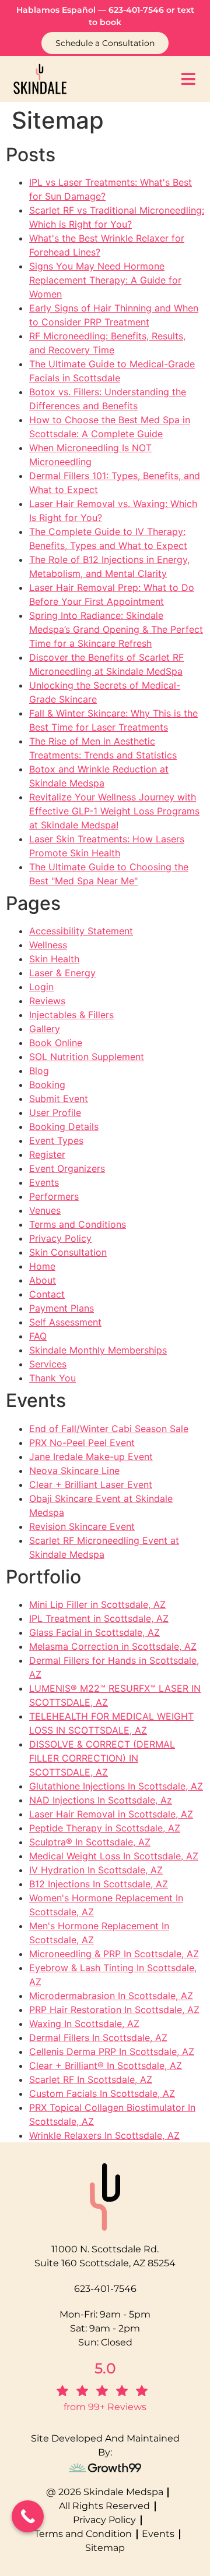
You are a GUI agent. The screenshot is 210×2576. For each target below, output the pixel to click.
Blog (39, 1071)
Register (47, 1154)
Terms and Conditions (78, 1224)
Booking (47, 1085)
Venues (45, 1210)
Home (42, 1266)
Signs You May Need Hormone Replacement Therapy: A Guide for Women (105, 280)
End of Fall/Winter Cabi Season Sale (109, 1429)
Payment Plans (62, 1308)
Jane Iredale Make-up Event (91, 1457)
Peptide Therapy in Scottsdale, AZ (105, 1828)
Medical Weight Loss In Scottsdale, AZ (114, 1856)
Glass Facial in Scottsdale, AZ (94, 1632)
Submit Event (59, 1099)
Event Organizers (67, 1168)
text (186, 10)
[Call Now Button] (28, 2516)
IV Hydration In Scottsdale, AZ (96, 1870)
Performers (54, 1196)
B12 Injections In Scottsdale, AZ (99, 1884)
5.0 (105, 2368)
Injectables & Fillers (71, 1015)
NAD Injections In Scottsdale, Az (101, 1800)
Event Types (56, 1140)
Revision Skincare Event (82, 1526)
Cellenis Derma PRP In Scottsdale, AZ (112, 2051)
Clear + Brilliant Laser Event (91, 1484)
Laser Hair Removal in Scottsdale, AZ (111, 1814)
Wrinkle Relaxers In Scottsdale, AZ (104, 2135)
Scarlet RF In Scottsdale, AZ (91, 2079)
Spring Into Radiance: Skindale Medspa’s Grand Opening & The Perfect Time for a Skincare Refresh (116, 629)
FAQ (38, 1336)
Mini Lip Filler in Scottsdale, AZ (97, 1604)
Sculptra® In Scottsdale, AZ (90, 1842)
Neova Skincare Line (74, 1471)
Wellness (48, 945)
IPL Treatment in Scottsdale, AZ (99, 1618)
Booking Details (64, 1126)
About (43, 1280)
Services (48, 1364)
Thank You (52, 1378)
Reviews (47, 1001)
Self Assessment (65, 1322)
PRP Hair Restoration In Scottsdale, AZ (114, 2010)
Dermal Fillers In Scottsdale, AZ (98, 2038)
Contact (47, 1294)
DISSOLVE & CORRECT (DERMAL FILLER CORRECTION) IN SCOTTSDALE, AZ (102, 1758)
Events (44, 1182)
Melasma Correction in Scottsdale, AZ (113, 1646)
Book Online (56, 1043)
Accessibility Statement (81, 931)
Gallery (45, 1029)
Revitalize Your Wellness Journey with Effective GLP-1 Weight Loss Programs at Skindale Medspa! (114, 811)
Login (41, 987)
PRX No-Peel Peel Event (82, 1443)
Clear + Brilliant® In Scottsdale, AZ (106, 2065)
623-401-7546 (136, 10)
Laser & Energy (62, 973)
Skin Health (54, 959)
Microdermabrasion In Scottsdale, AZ (111, 1996)
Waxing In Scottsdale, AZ (84, 2024)
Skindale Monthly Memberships (98, 1350)
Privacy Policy (60, 1238)
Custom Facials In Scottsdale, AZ (102, 2093)
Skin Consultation (68, 1252)
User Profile (55, 1112)
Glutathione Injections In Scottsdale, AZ (116, 1786)
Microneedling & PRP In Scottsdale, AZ (114, 1954)
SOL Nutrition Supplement (87, 1057)
